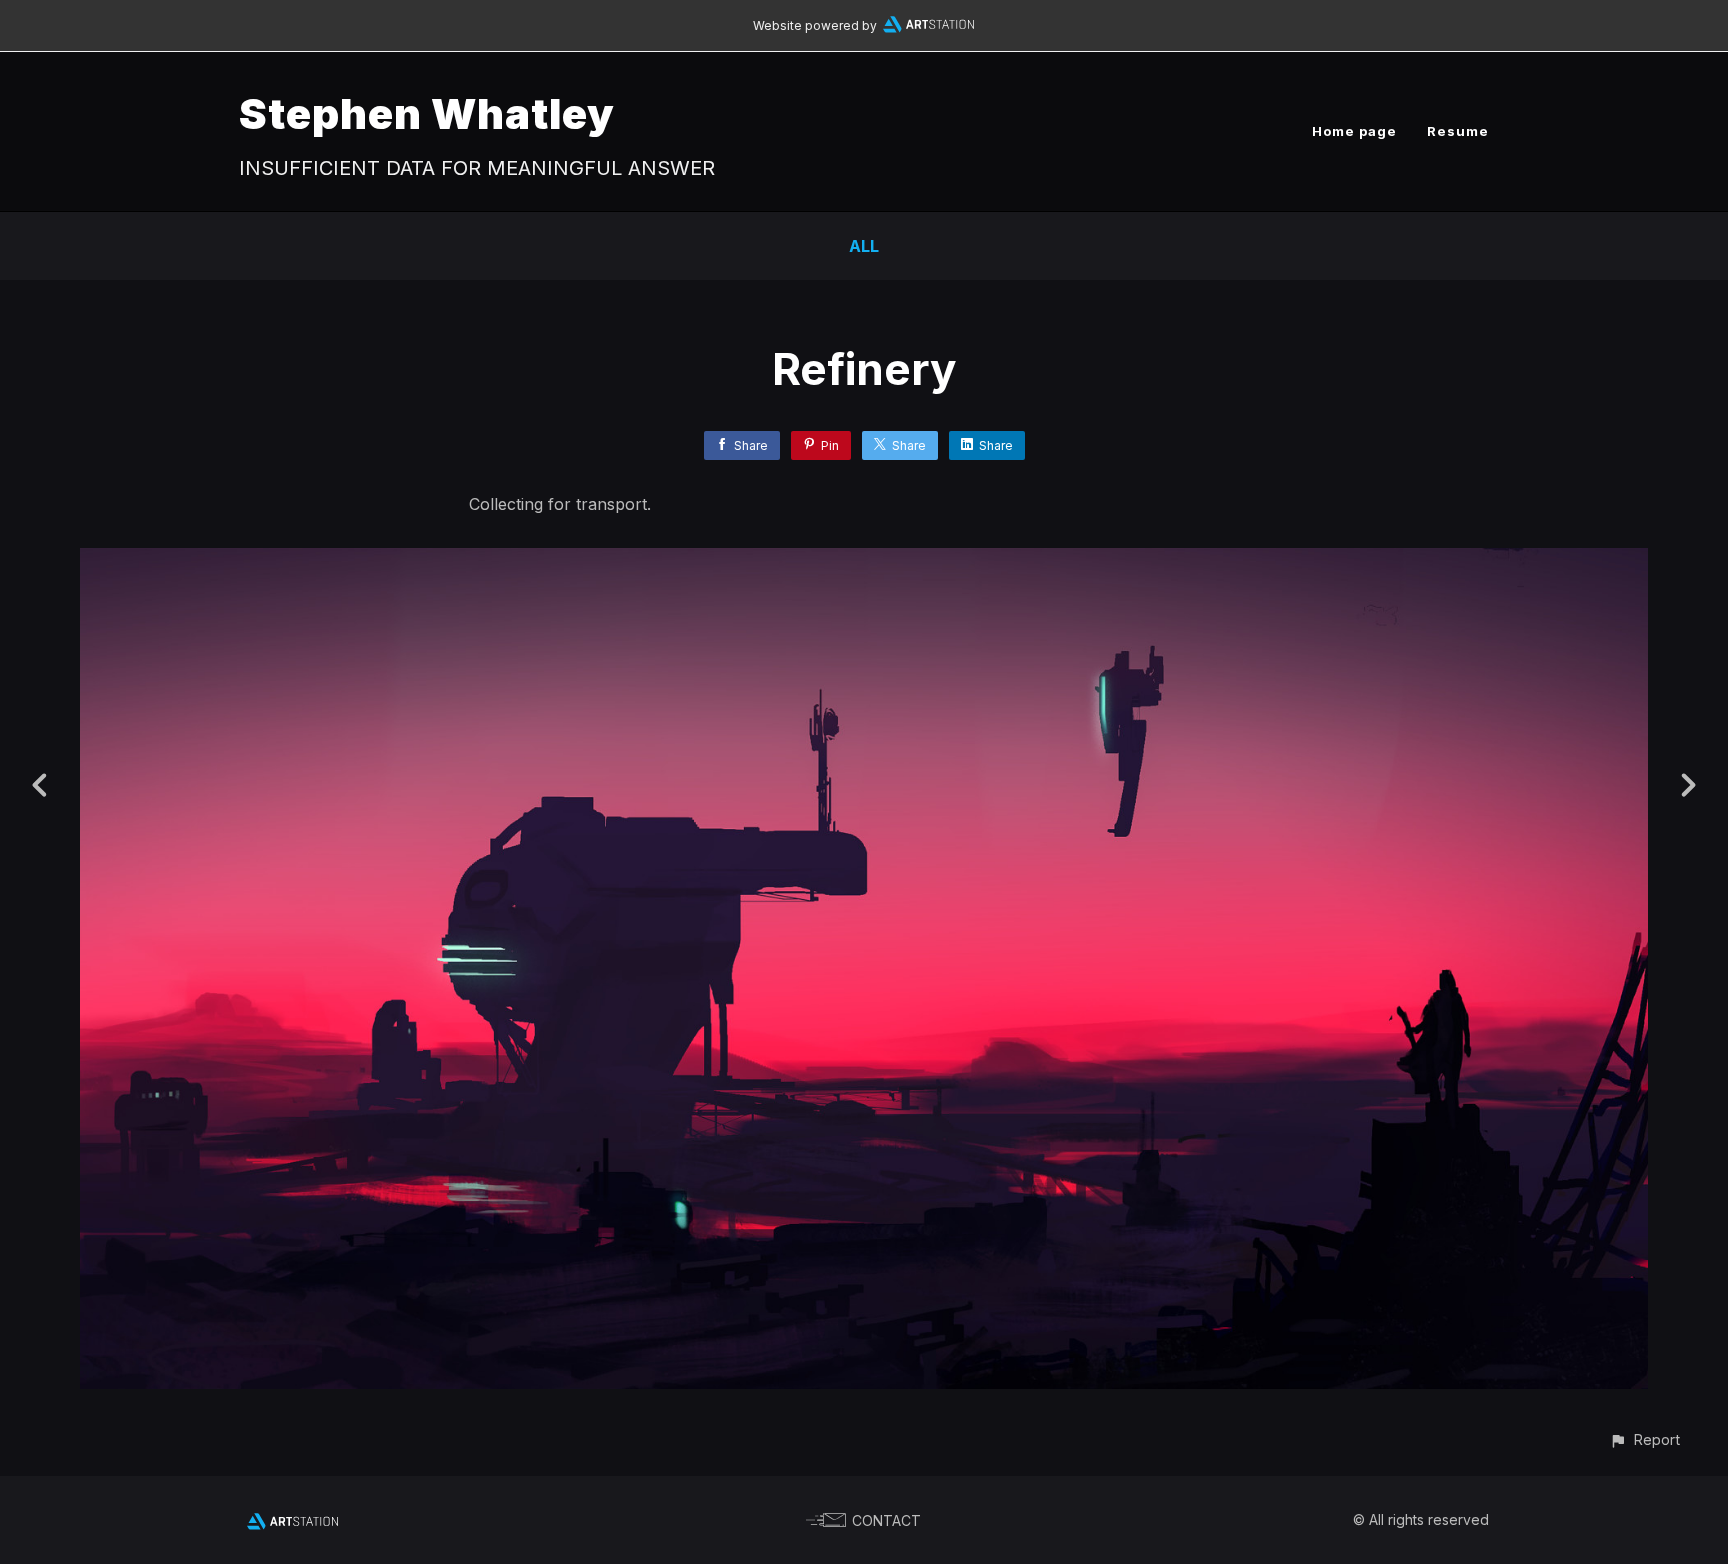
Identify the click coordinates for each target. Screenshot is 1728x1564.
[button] (1644, 1439)
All (864, 246)
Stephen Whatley (427, 113)
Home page (1354, 131)
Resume (1458, 131)
